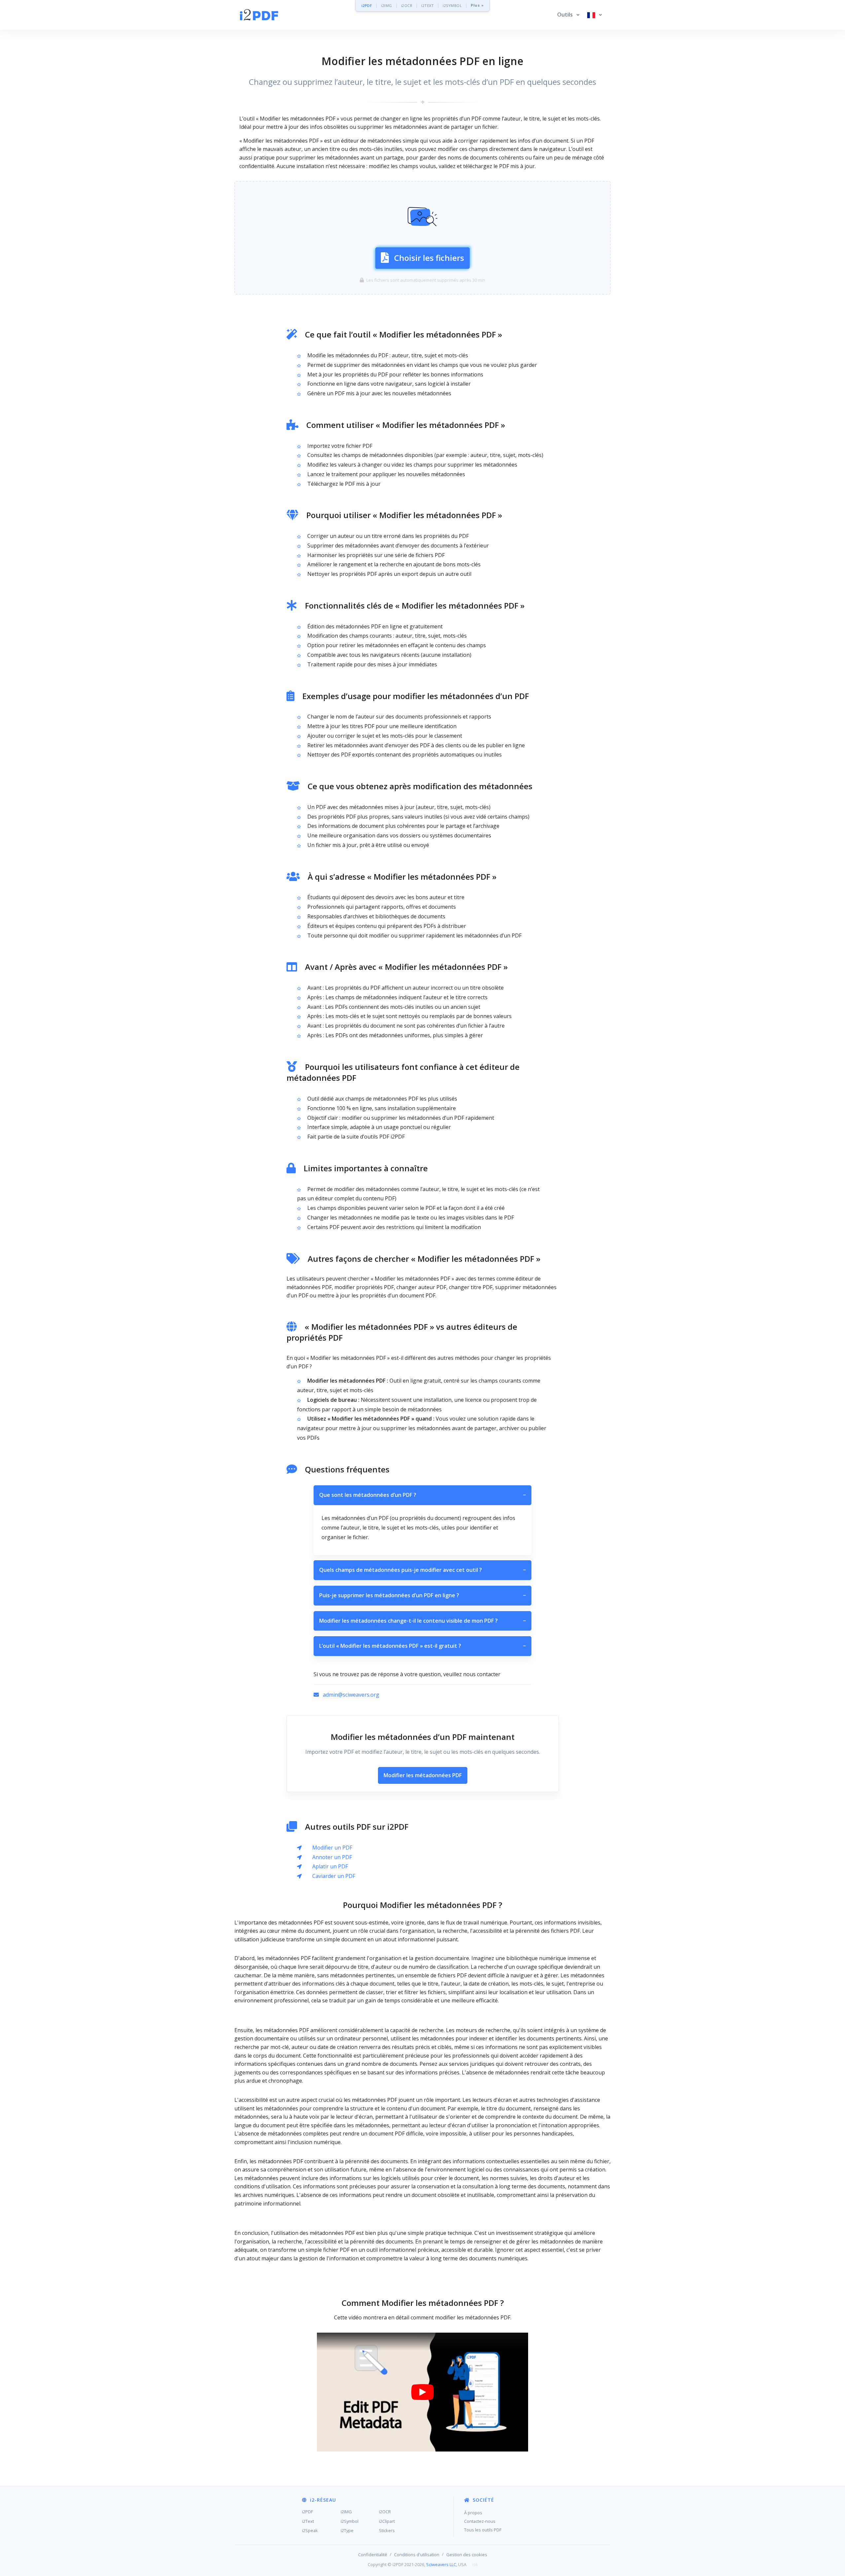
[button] (568, 15)
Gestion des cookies (467, 2555)
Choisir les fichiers (429, 258)
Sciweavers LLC (441, 2564)
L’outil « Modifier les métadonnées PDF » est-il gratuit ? (422, 1646)
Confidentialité (373, 2555)
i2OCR (407, 5)
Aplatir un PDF (330, 1866)
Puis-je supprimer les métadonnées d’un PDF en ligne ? (422, 1595)
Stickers (387, 2530)
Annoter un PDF (332, 1857)
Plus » (477, 5)
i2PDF (367, 5)
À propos (473, 2513)
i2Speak (310, 2530)
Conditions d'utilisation (417, 2555)
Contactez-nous (480, 2521)
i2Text (308, 2521)
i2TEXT (427, 5)
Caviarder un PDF (334, 1876)
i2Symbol (350, 2521)
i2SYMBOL (452, 5)
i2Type (347, 2530)
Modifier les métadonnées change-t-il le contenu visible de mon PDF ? (422, 1621)
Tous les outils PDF (483, 2530)
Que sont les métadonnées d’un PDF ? (422, 1495)
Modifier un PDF (332, 1848)
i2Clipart (387, 2521)
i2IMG (387, 5)
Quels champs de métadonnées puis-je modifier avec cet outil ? (422, 1570)
